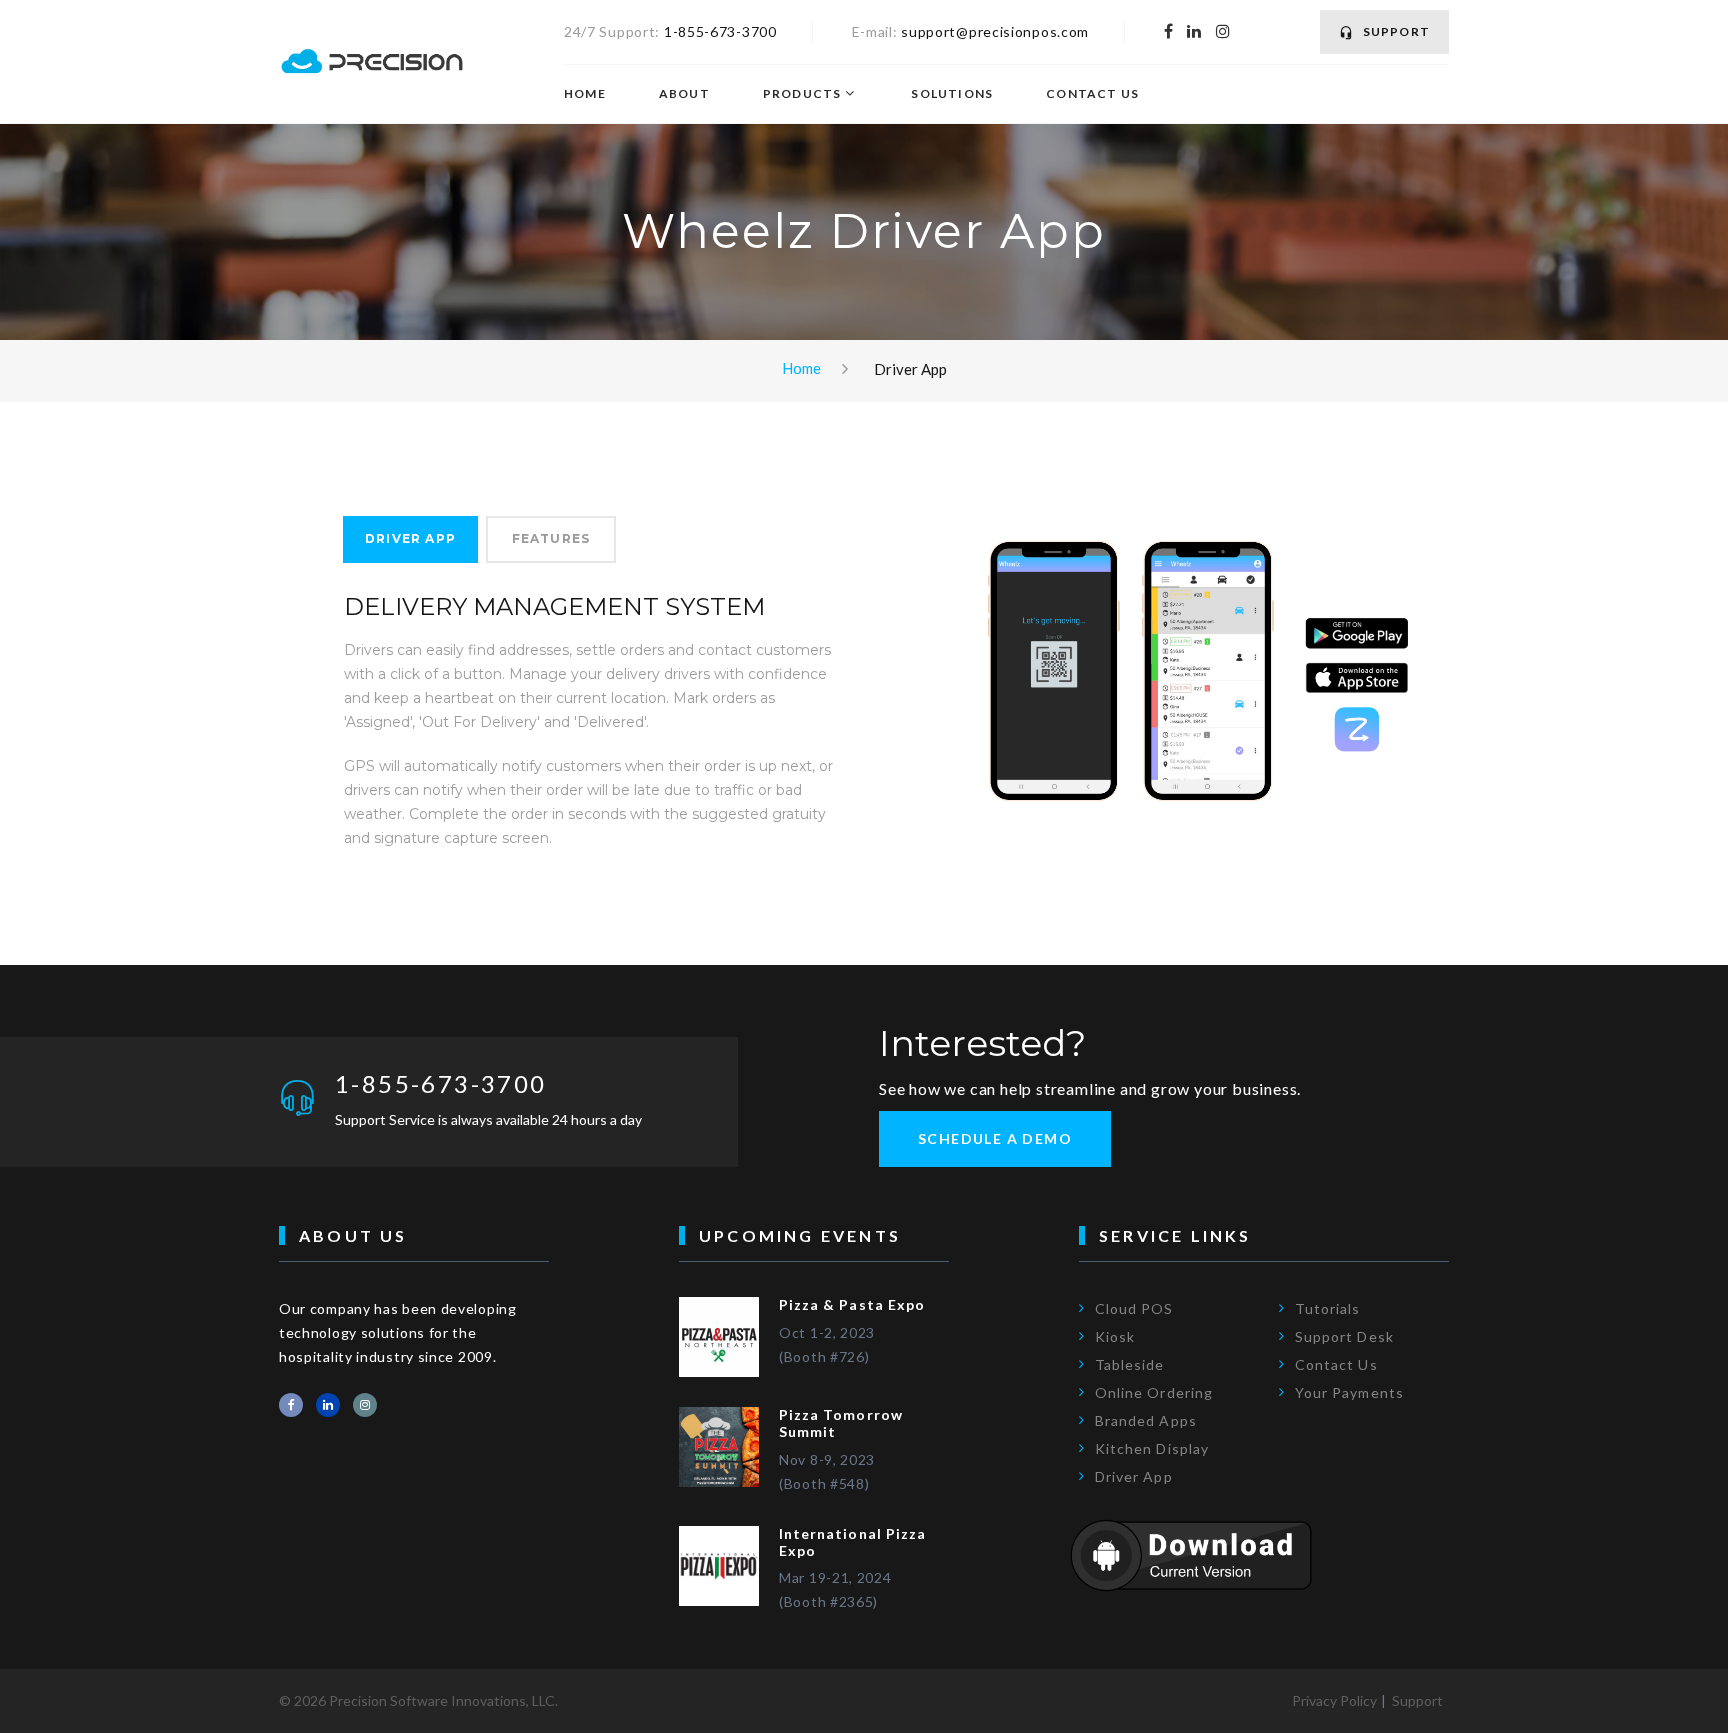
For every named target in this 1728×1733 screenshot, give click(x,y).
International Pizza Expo (852, 1542)
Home (585, 94)
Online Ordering (1154, 1392)
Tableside (1129, 1364)
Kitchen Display (1152, 1448)
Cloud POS (1134, 1308)
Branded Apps (1146, 1420)
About (684, 94)
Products (802, 94)
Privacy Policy (1334, 1700)
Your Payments (1349, 1392)
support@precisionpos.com (995, 31)
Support (1396, 31)
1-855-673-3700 (720, 31)
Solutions (952, 94)
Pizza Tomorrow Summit (841, 1423)
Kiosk (1115, 1336)
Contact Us (1092, 94)
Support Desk (1344, 1336)
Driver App (410, 538)
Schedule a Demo (995, 1138)
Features (551, 538)
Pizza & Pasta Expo (852, 1304)
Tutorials (1327, 1308)
